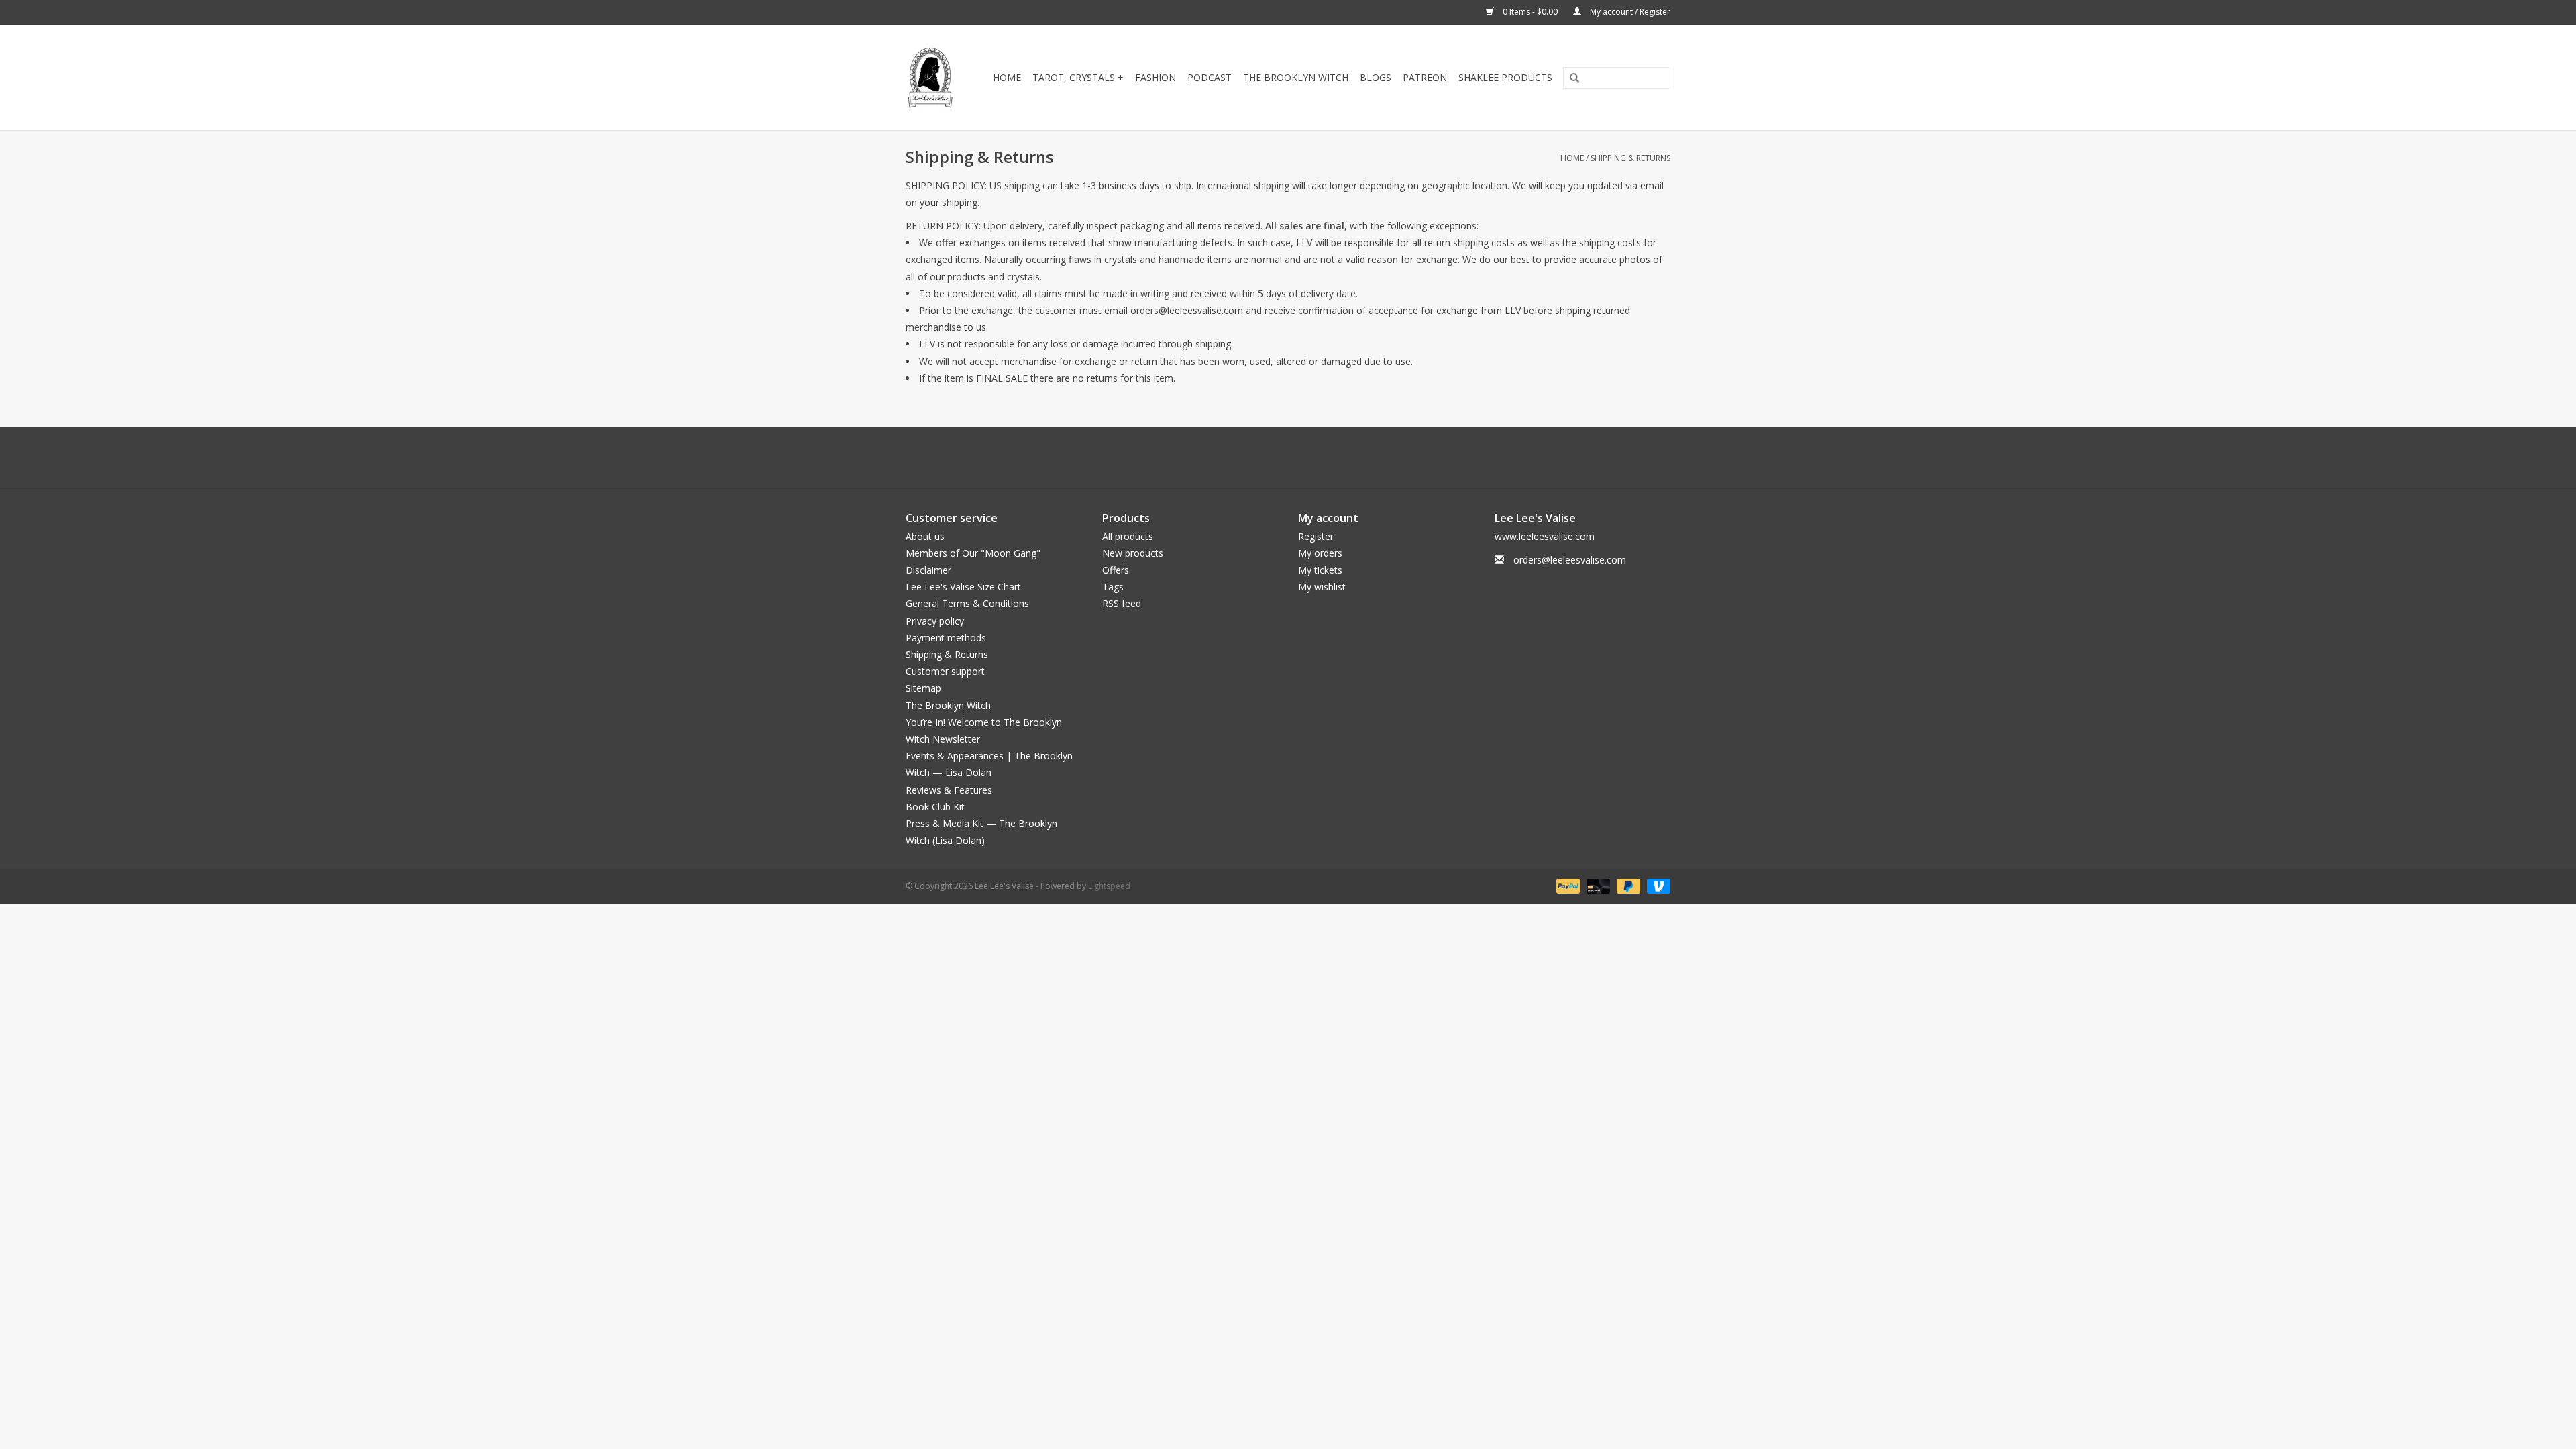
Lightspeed (1109, 886)
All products (1128, 536)
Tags (1113, 587)
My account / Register (1629, 12)
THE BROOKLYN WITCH (1296, 77)
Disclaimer (928, 570)
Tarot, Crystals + (1078, 77)
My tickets (1320, 570)
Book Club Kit (935, 807)
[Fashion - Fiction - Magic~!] (931, 77)
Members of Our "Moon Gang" (973, 553)
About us (925, 536)
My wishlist (1322, 587)
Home (1007, 77)
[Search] (1570, 78)
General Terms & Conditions (967, 603)
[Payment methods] (1567, 885)
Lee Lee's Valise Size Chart (963, 587)
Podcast (1210, 77)
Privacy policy (935, 621)
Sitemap (923, 688)
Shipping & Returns (1630, 158)
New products (1133, 553)
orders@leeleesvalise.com (1570, 560)
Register (1316, 536)
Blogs (1376, 77)
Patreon (1425, 77)
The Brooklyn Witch (948, 705)
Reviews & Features (949, 790)
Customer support (945, 671)
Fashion (1156, 77)
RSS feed (1122, 603)
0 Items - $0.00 (1530, 12)
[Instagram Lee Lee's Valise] (1348, 458)
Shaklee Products (1505, 77)
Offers (1116, 570)
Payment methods (946, 638)
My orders (1320, 553)
